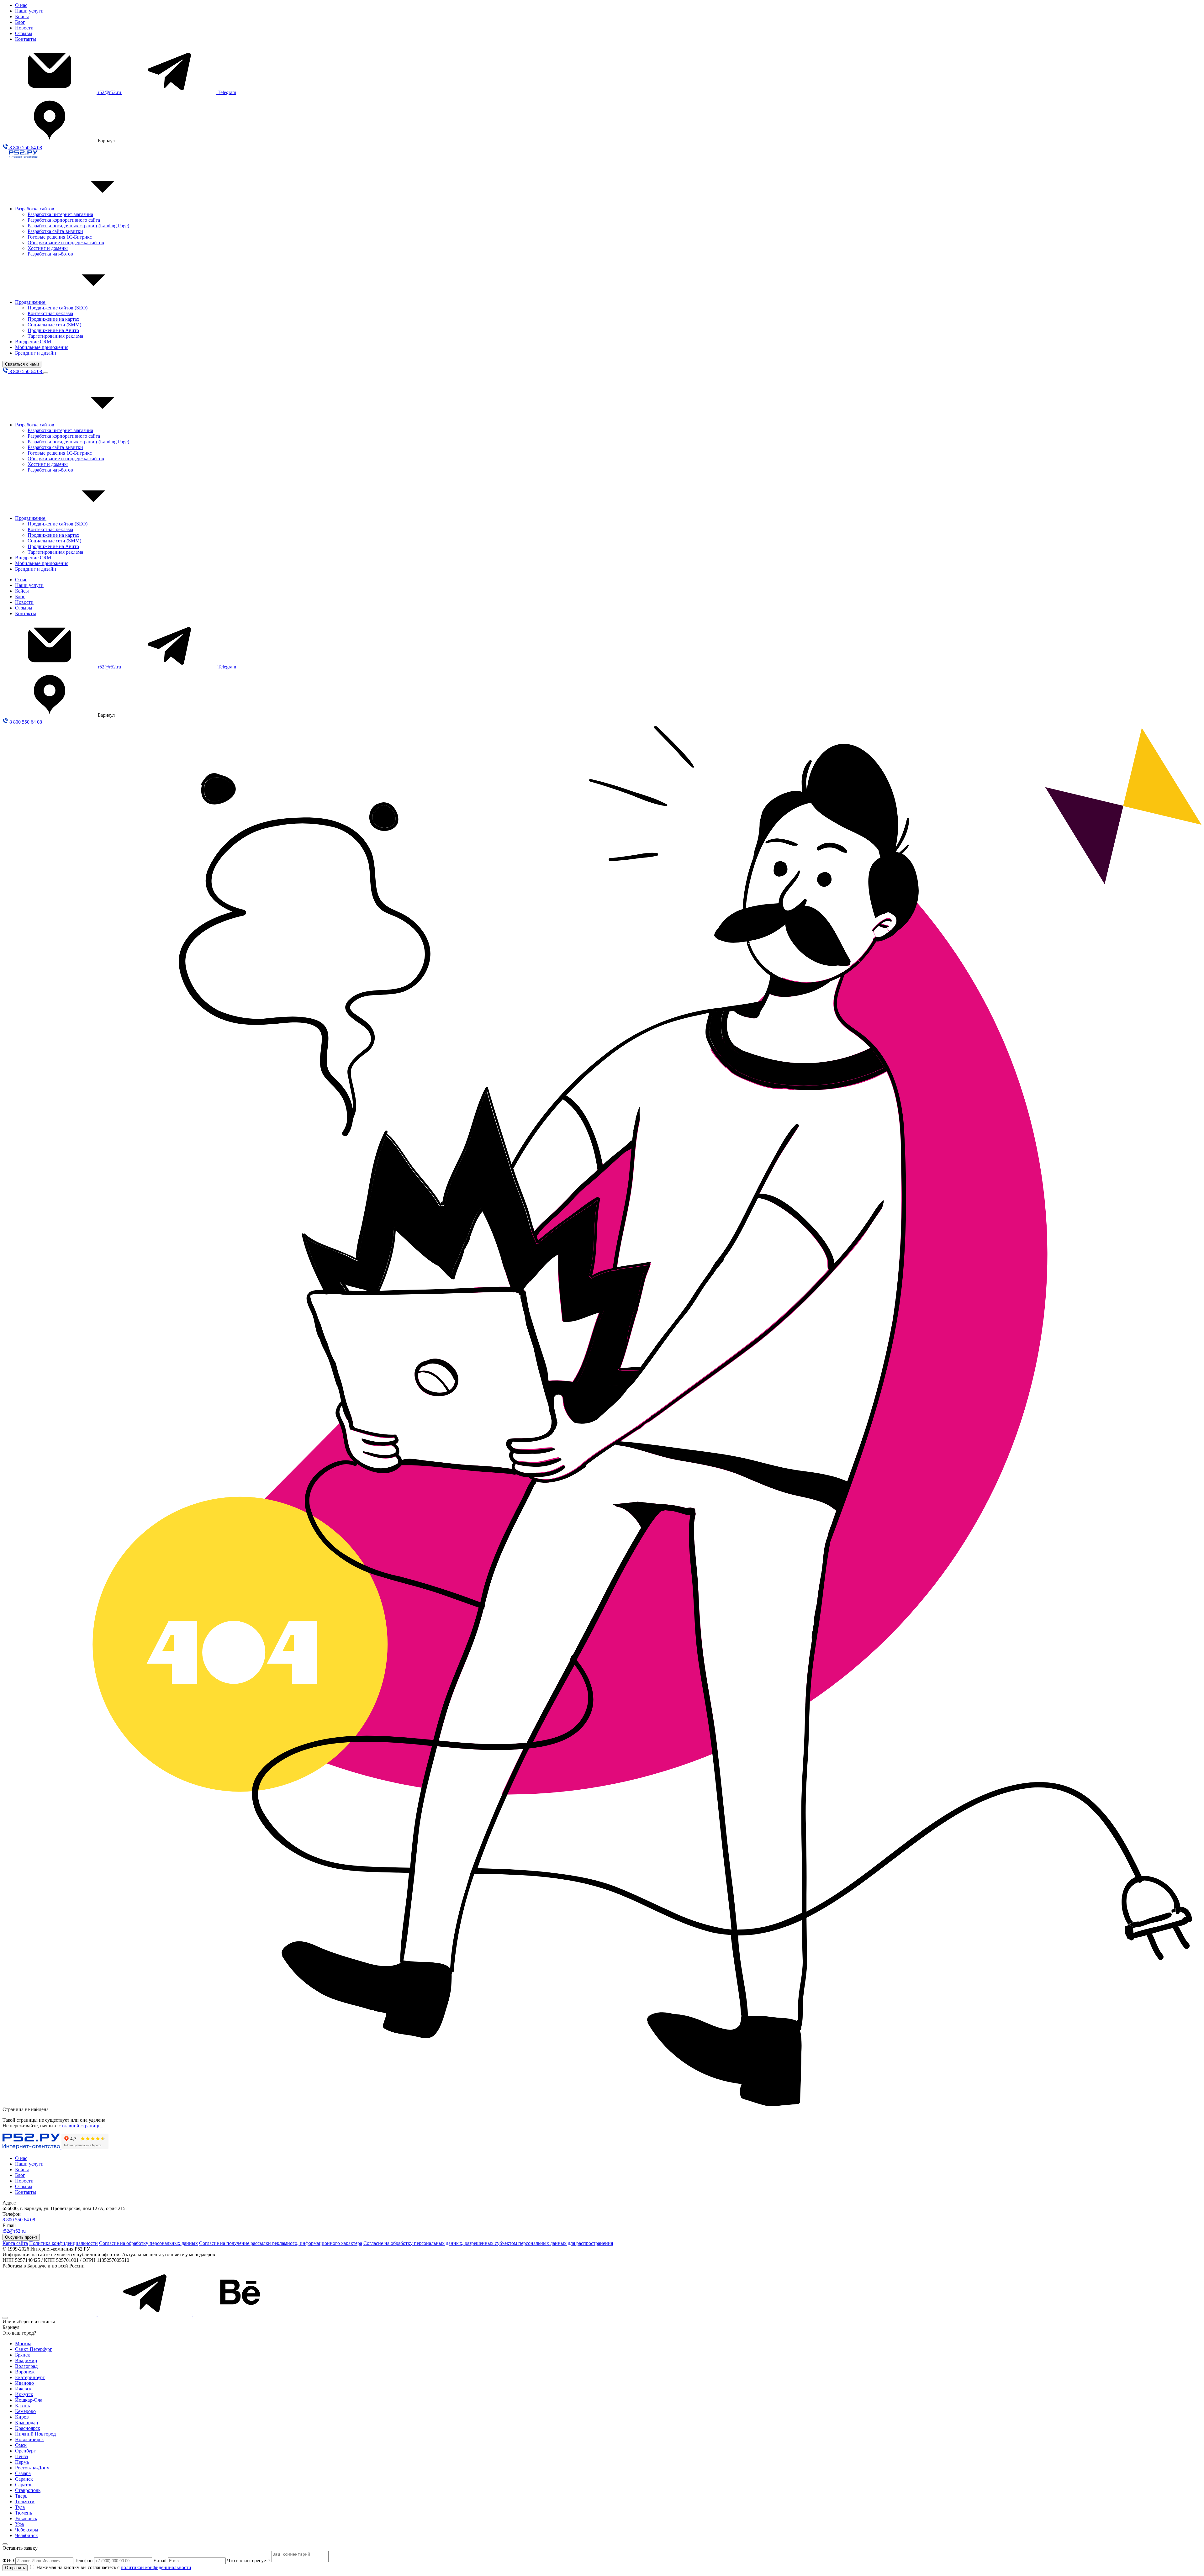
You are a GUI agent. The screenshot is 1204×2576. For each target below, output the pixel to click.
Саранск (24, 2479)
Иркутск (24, 2394)
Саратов (24, 2485)
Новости (24, 28)
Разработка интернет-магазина (60, 214)
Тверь (21, 2496)
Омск (21, 2445)
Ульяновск (26, 2518)
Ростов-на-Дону (32, 2468)
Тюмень (24, 2513)
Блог (20, 22)
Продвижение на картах (53, 319)
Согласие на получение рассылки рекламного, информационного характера (281, 2243)
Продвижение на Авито (53, 330)
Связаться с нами (22, 364)
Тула (20, 2507)
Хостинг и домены (48, 248)
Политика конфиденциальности (63, 2243)
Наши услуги (29, 11)
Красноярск (28, 2428)
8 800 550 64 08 (25, 148)
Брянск (23, 2355)
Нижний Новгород (35, 2434)
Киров (22, 2417)
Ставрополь (28, 2490)
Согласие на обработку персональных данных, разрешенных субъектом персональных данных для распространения (488, 2243)
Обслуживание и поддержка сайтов (66, 243)
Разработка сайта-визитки (55, 231)
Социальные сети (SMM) (54, 325)
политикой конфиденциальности (156, 2567)
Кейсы (22, 16)
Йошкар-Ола (29, 2400)
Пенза (21, 2456)
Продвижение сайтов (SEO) (58, 308)
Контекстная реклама (50, 313)
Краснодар (26, 2423)
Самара (23, 2473)
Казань (22, 2406)
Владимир (26, 2360)
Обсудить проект (21, 2237)
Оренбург (25, 2451)
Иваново (24, 2383)
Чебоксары (27, 2530)
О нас (21, 5)
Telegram (227, 92)
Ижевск (23, 2389)
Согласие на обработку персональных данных (148, 2243)
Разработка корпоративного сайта (64, 220)
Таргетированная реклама (55, 336)
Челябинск (26, 2535)
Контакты (26, 39)
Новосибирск (29, 2439)
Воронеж (25, 2372)
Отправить (15, 2568)
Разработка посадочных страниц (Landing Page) (78, 226)
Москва (23, 2344)
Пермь (22, 2462)
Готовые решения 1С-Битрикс (60, 237)
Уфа (19, 2524)
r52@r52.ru (110, 92)
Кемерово (25, 2411)
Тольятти (25, 2502)
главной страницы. (82, 2126)
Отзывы (24, 33)
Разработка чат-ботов (50, 254)
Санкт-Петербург (34, 2349)
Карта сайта (15, 2243)
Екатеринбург (30, 2377)
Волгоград (26, 2366)
